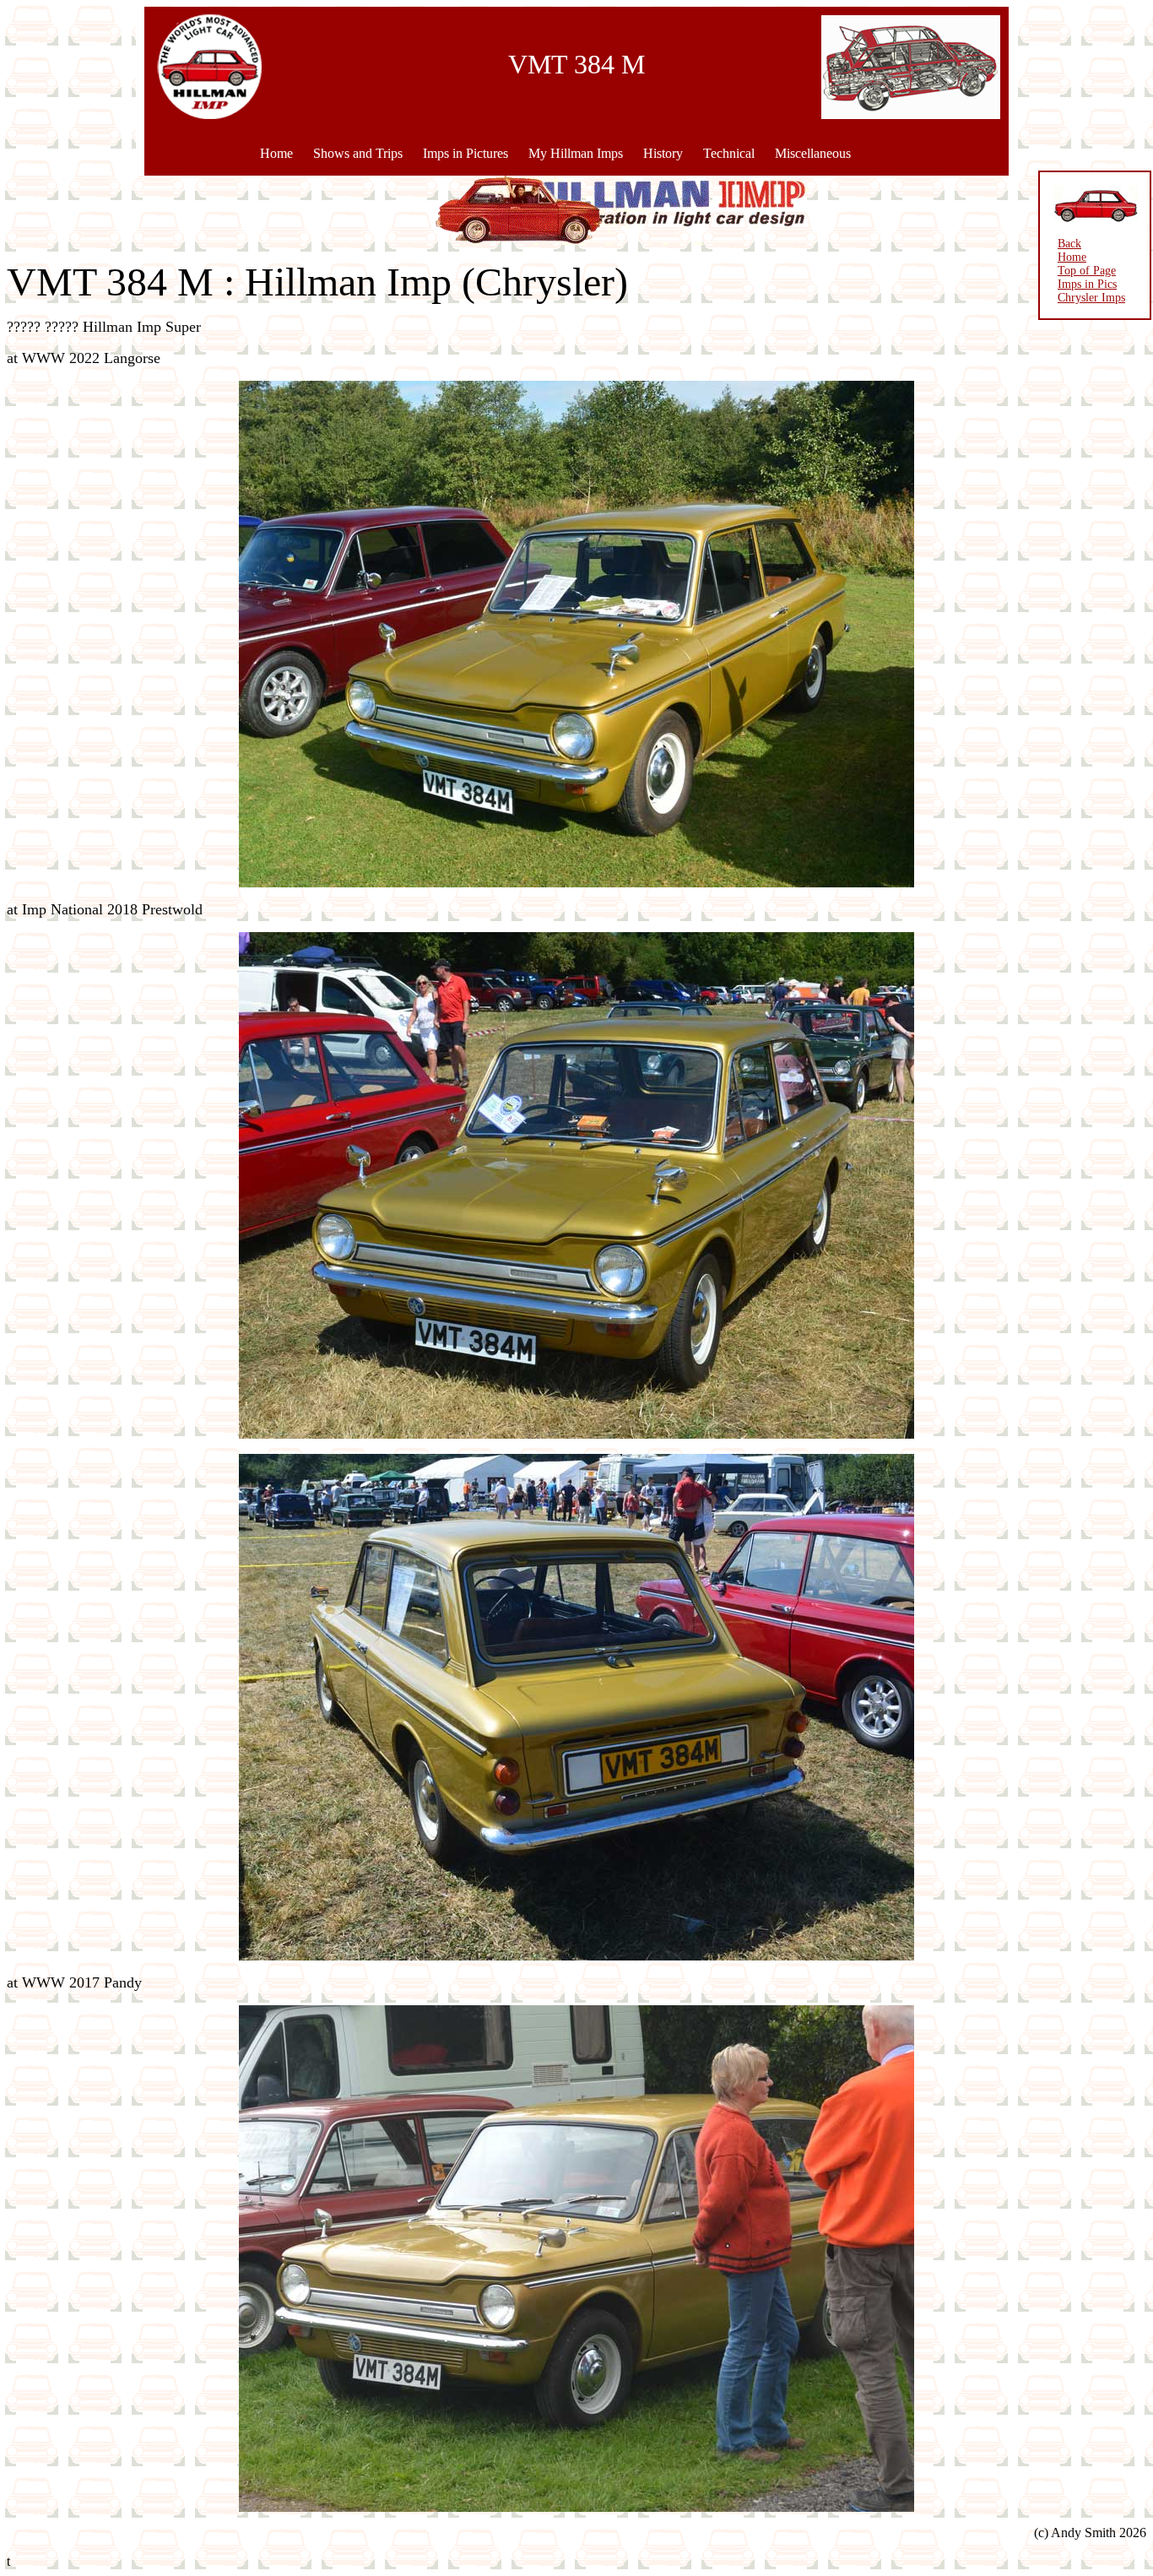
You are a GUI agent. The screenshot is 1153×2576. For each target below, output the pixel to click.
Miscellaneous (813, 153)
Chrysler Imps (1091, 298)
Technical (729, 153)
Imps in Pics (1087, 284)
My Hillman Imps (576, 153)
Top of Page (1087, 271)
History (663, 153)
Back (1069, 244)
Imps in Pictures (466, 153)
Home (276, 153)
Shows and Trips (358, 153)
